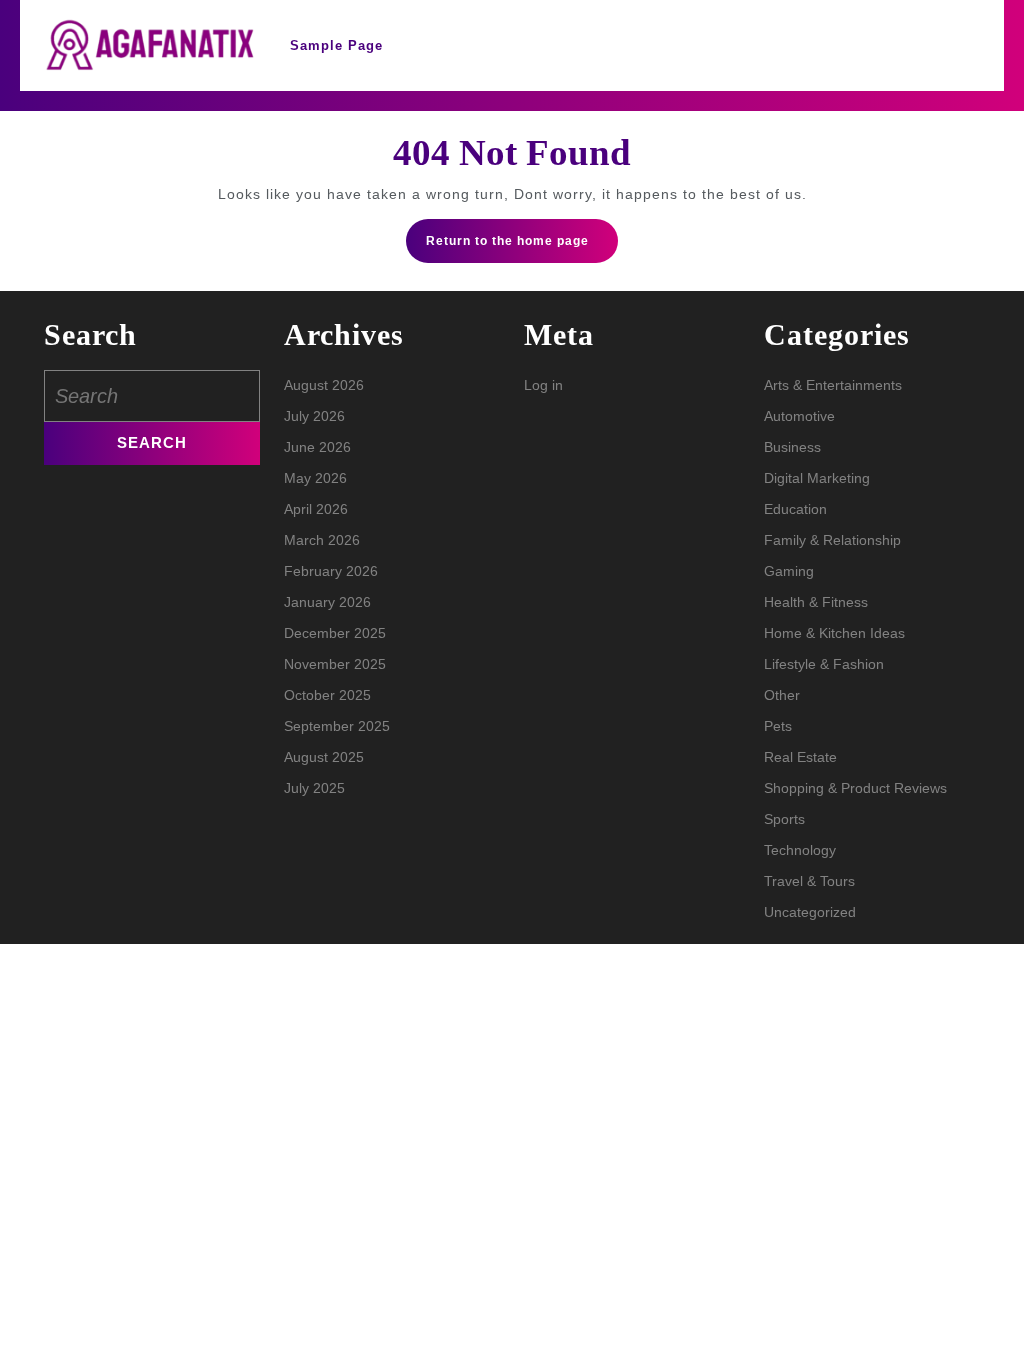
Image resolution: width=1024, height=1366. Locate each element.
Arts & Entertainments (833, 385)
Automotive (799, 416)
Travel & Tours (809, 881)
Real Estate (800, 757)
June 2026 (317, 447)
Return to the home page (522, 247)
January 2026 (327, 602)
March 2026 (322, 540)
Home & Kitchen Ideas (834, 633)
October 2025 (327, 695)
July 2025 (314, 788)
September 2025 (337, 726)
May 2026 (315, 478)
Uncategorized (810, 912)
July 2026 (314, 416)
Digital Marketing (817, 478)
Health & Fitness (816, 602)
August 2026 (324, 385)
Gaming (789, 571)
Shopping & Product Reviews (855, 788)
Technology (800, 850)
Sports (784, 819)
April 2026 (316, 509)
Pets (778, 726)
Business (792, 447)
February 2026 (331, 571)
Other (782, 695)
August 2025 (324, 757)
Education (795, 509)
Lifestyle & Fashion (824, 664)
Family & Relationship (832, 540)
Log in (543, 385)
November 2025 (335, 664)
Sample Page (336, 45)
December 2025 (335, 633)
